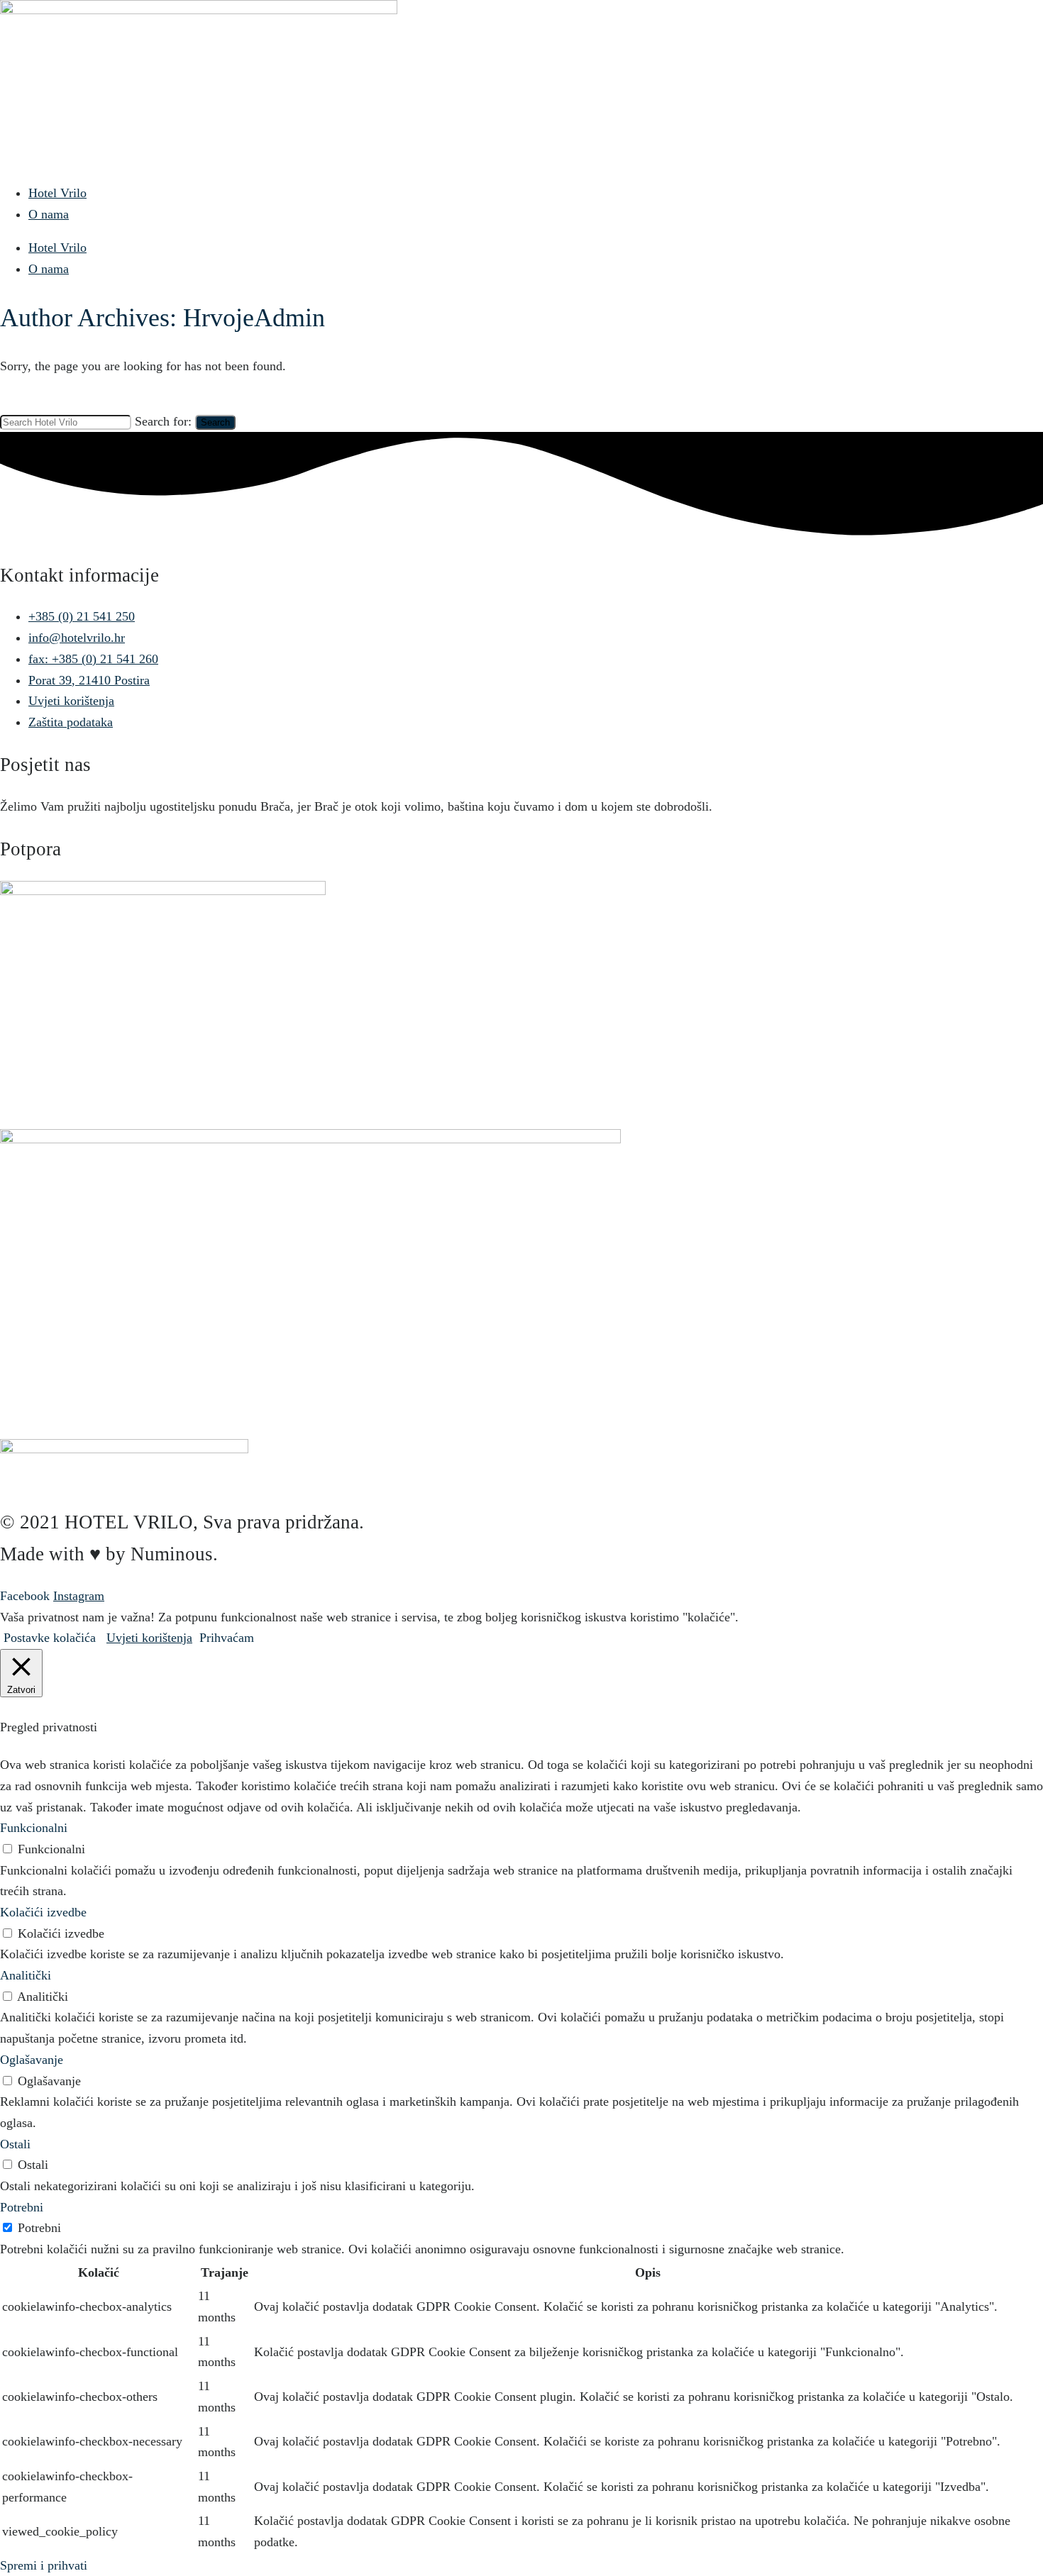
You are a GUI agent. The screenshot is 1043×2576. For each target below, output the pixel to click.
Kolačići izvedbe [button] (43, 1912)
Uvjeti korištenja (149, 1638)
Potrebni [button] (22, 2207)
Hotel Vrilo (57, 193)
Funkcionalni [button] (34, 1828)
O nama (49, 214)
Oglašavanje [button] (32, 2060)
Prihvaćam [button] (227, 1638)
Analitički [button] (26, 1975)
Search (215, 422)
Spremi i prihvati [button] (44, 2565)
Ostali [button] (15, 2144)
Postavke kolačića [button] (50, 1638)
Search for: (163, 421)
